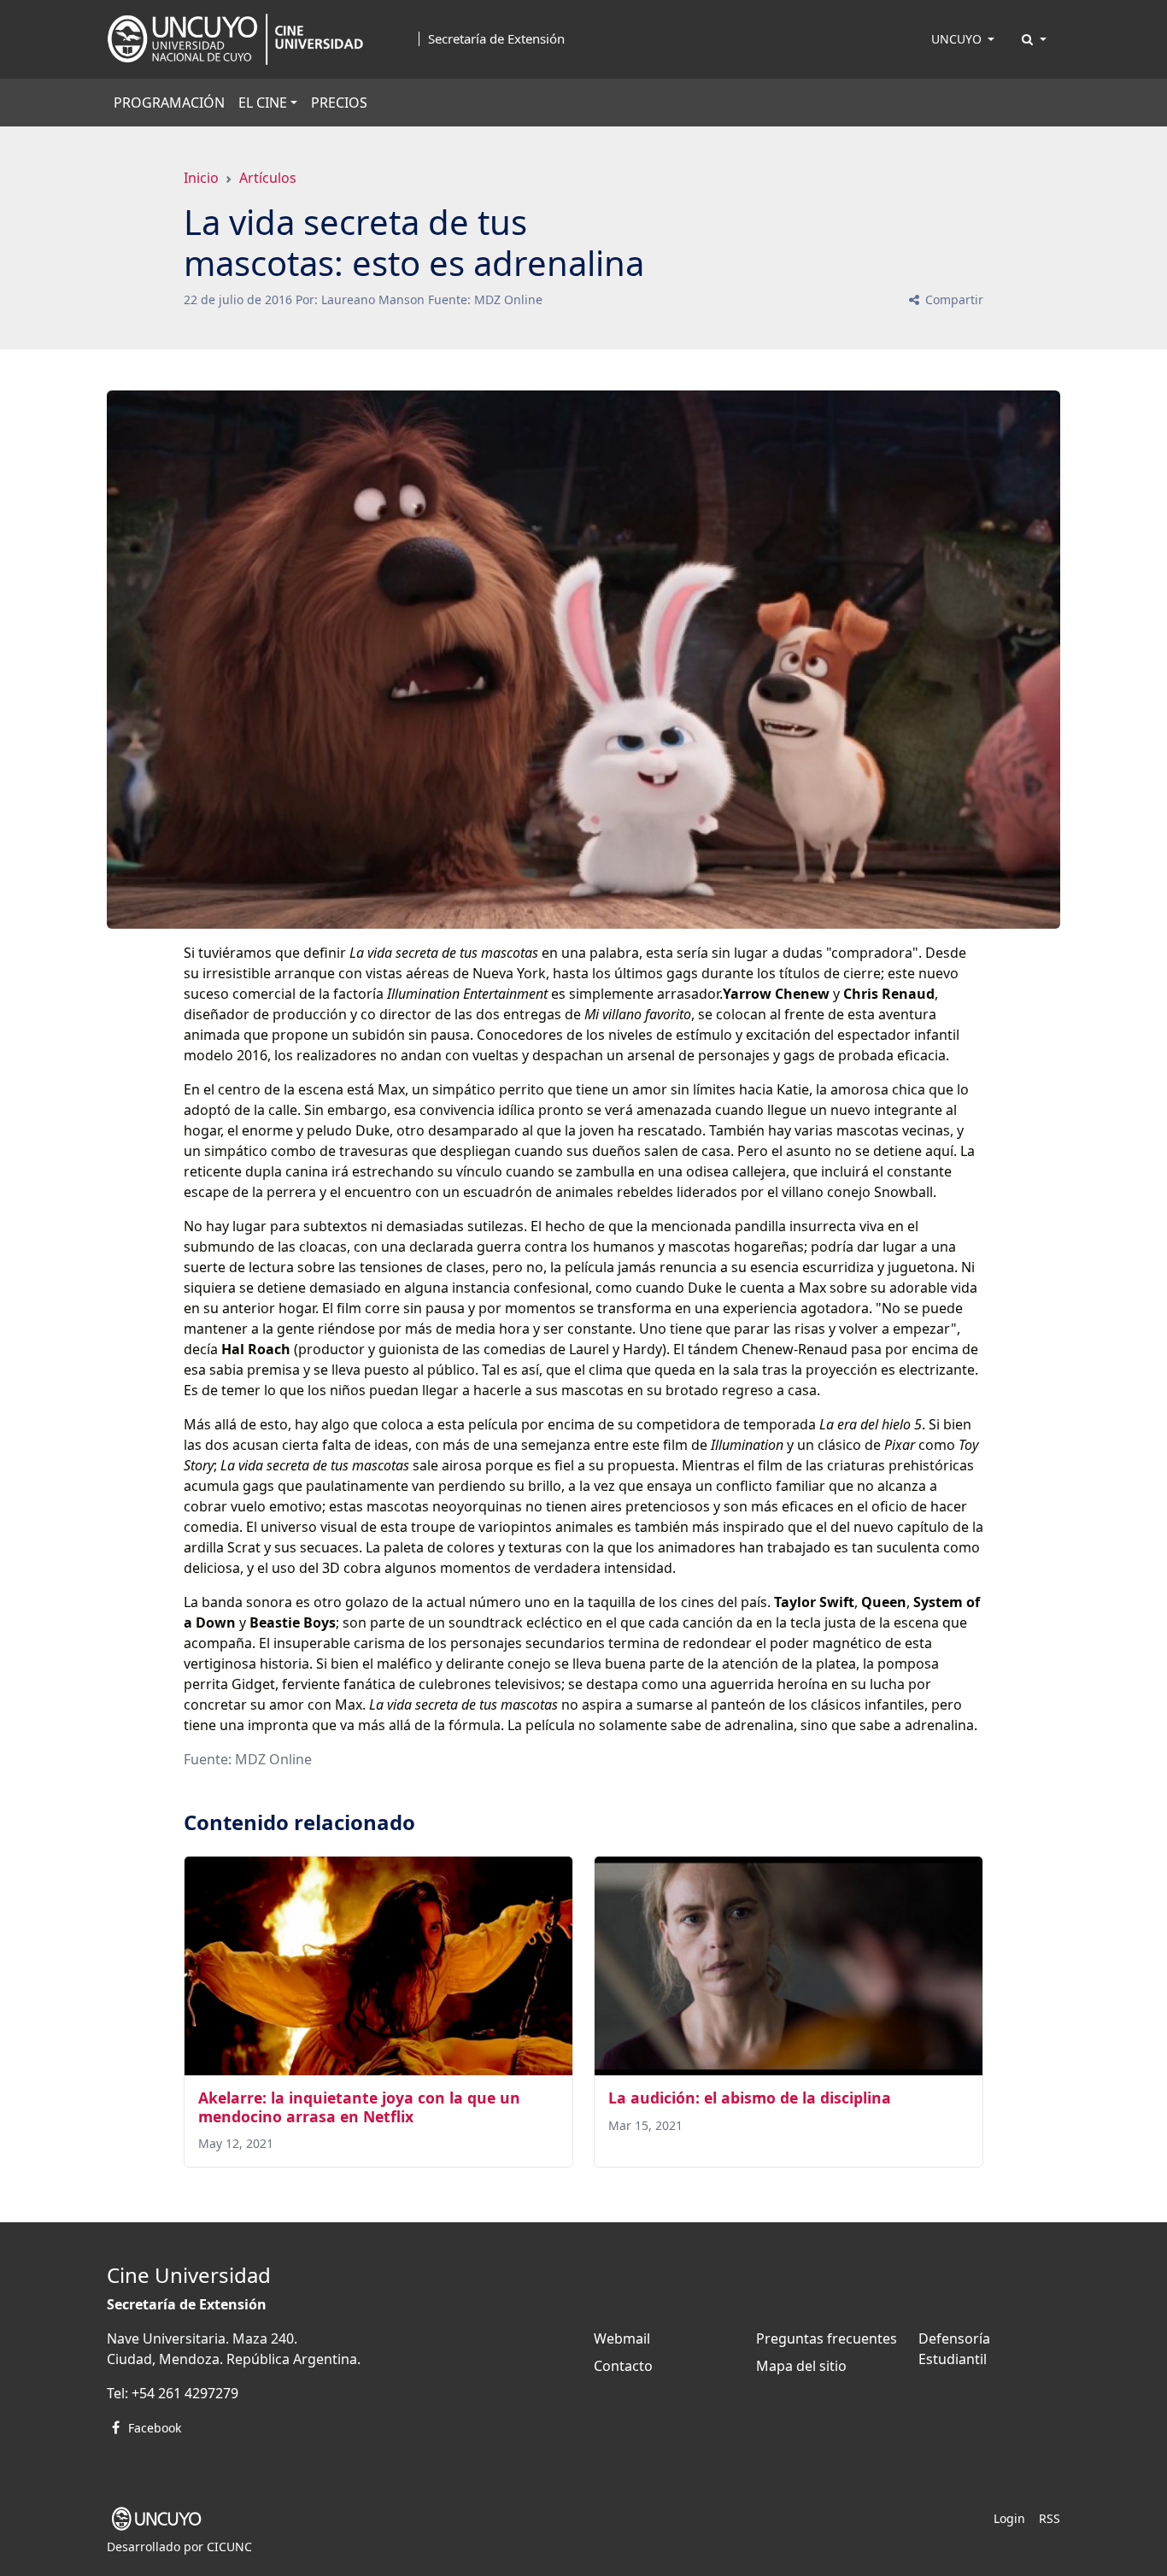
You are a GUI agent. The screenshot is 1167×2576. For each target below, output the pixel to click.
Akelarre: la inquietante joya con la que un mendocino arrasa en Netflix (359, 2107)
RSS (1050, 2518)
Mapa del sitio (801, 2366)
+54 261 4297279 (185, 2393)
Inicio (201, 178)
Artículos (268, 178)
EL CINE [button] (263, 103)
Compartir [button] (953, 299)
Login (1009, 2518)
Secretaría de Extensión (496, 39)
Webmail (622, 2338)
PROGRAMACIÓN (169, 103)
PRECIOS (339, 103)
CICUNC (229, 2547)
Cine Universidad (189, 2275)
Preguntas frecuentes (827, 2338)
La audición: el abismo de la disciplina (750, 2098)
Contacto (623, 2366)
